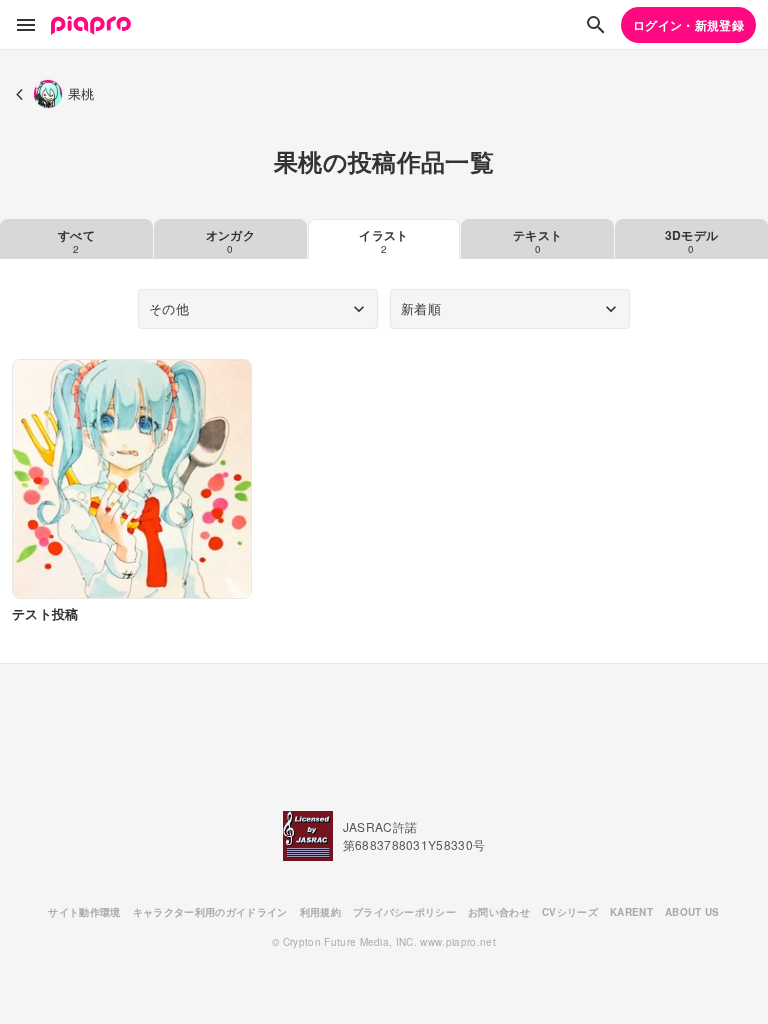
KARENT (631, 912)
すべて (76, 241)
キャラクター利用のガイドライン (210, 912)
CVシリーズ (570, 912)
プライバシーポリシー (404, 912)
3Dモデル (692, 241)
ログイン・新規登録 (688, 25)
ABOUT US (692, 912)
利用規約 (320, 912)
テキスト (537, 241)
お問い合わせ (499, 912)
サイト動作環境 (84, 912)
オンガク (230, 241)
